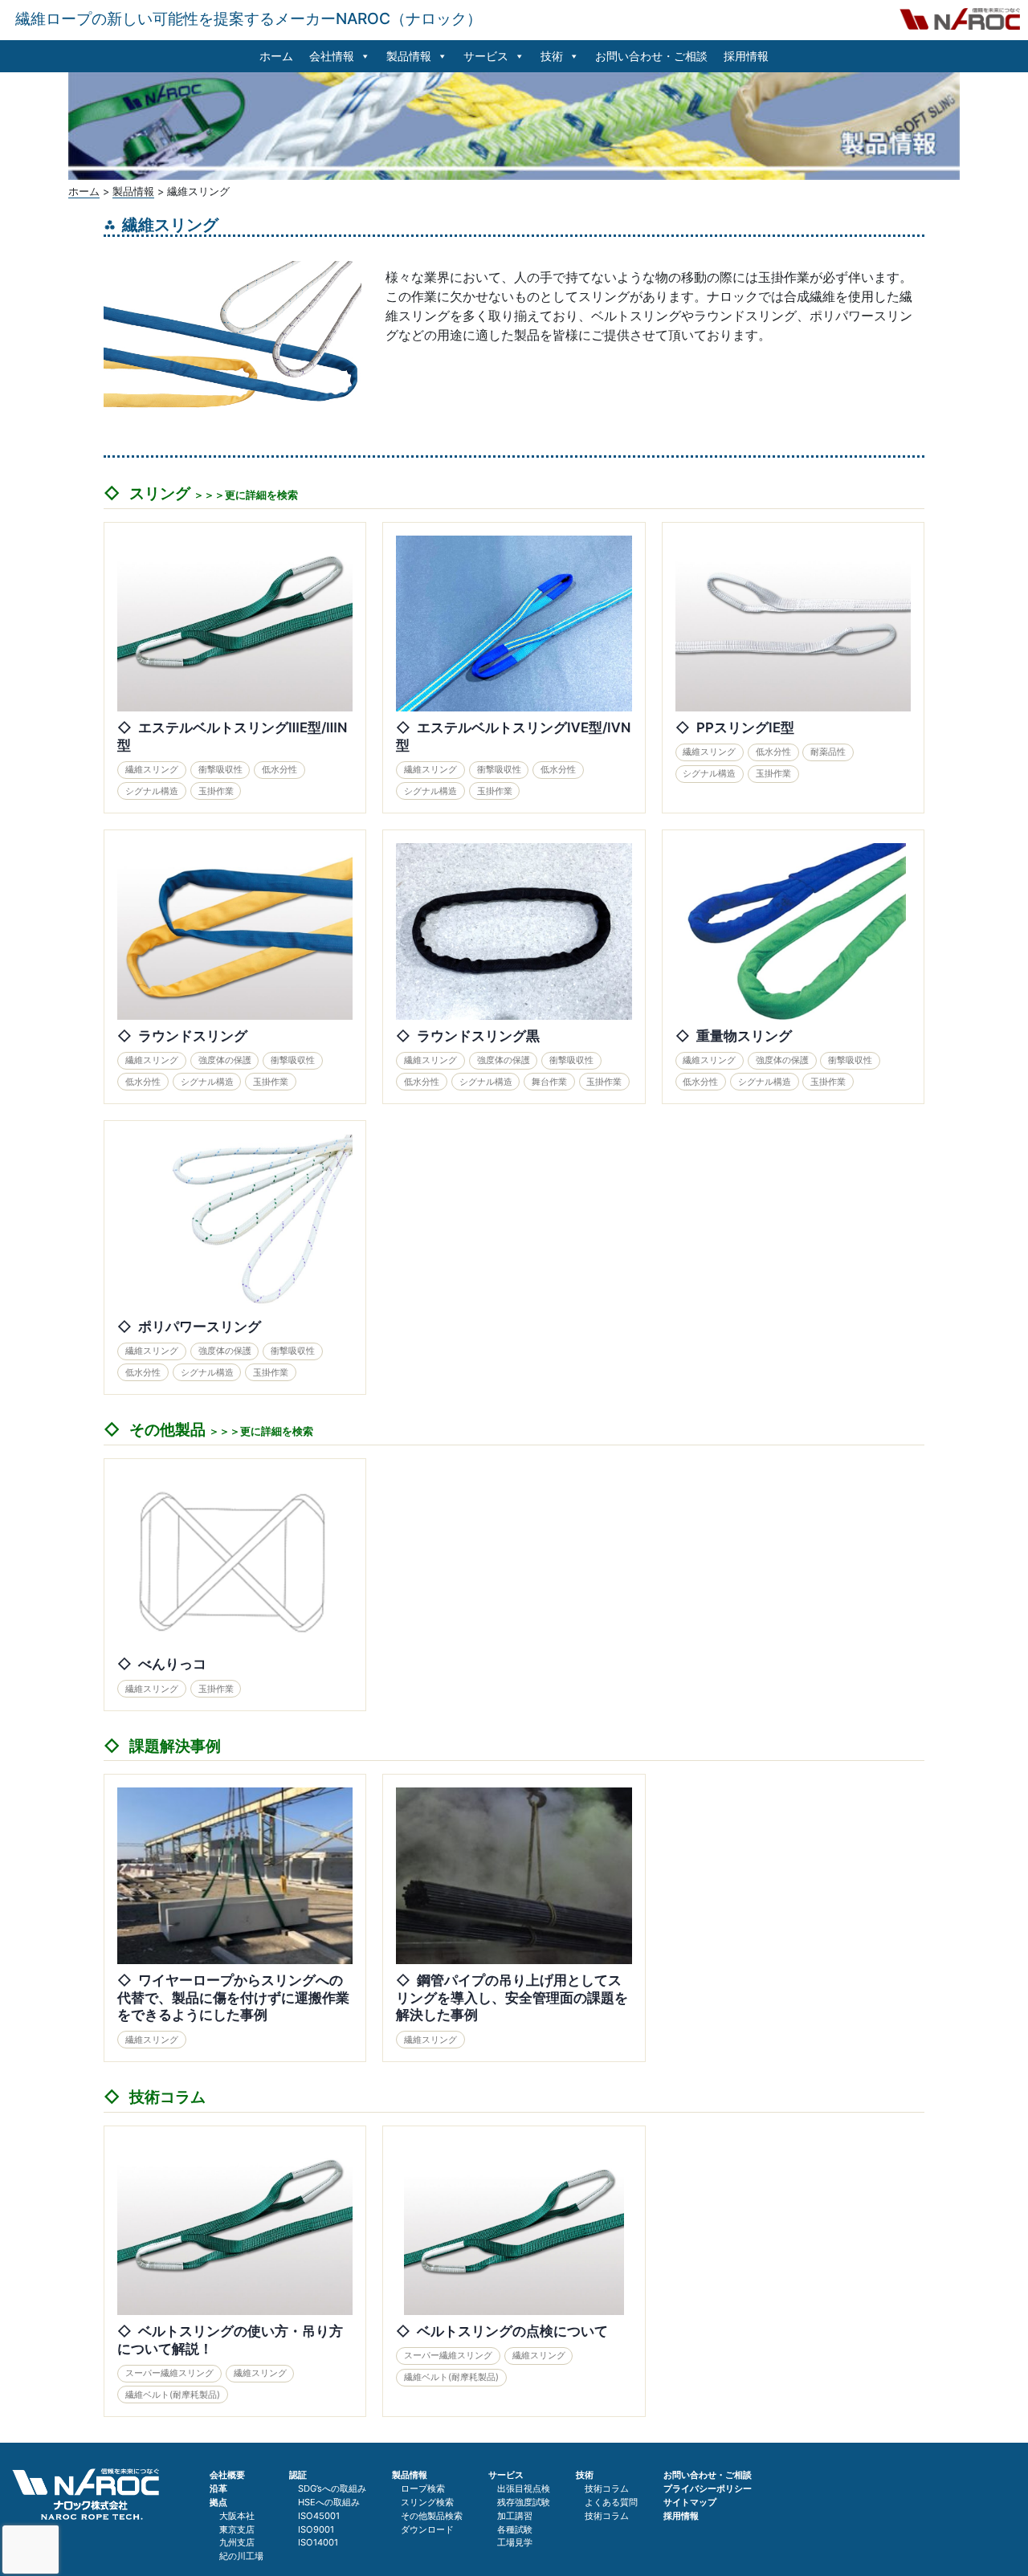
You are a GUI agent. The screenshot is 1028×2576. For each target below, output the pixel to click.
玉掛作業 (216, 791)
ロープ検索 (423, 2488)
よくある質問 (611, 2502)
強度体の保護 (225, 1060)
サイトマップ (690, 2502)
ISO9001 (316, 2529)
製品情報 (409, 56)
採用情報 (746, 56)
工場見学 (515, 2542)
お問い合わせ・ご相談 (651, 56)
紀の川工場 (241, 2556)
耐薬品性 (828, 752)
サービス (486, 56)
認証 (298, 2475)
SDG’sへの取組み (332, 2488)
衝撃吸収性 (220, 769)
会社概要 (227, 2475)
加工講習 (515, 2516)
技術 (552, 56)
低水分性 (279, 769)
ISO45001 (319, 2516)
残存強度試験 (524, 2502)
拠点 (218, 2502)
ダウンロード (427, 2529)
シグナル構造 (152, 791)
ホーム (276, 56)
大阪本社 (237, 2516)
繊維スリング (152, 769)
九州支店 (237, 2542)
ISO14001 (318, 2542)
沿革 (218, 2488)
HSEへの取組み (329, 2502)
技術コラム (607, 2488)
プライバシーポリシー (708, 2488)
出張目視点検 (524, 2488)
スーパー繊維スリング (169, 2373)
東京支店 (237, 2529)
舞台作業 (549, 1082)
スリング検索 (427, 2502)
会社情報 (332, 56)
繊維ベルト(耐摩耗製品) (173, 2395)
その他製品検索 (432, 2516)
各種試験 (515, 2529)
